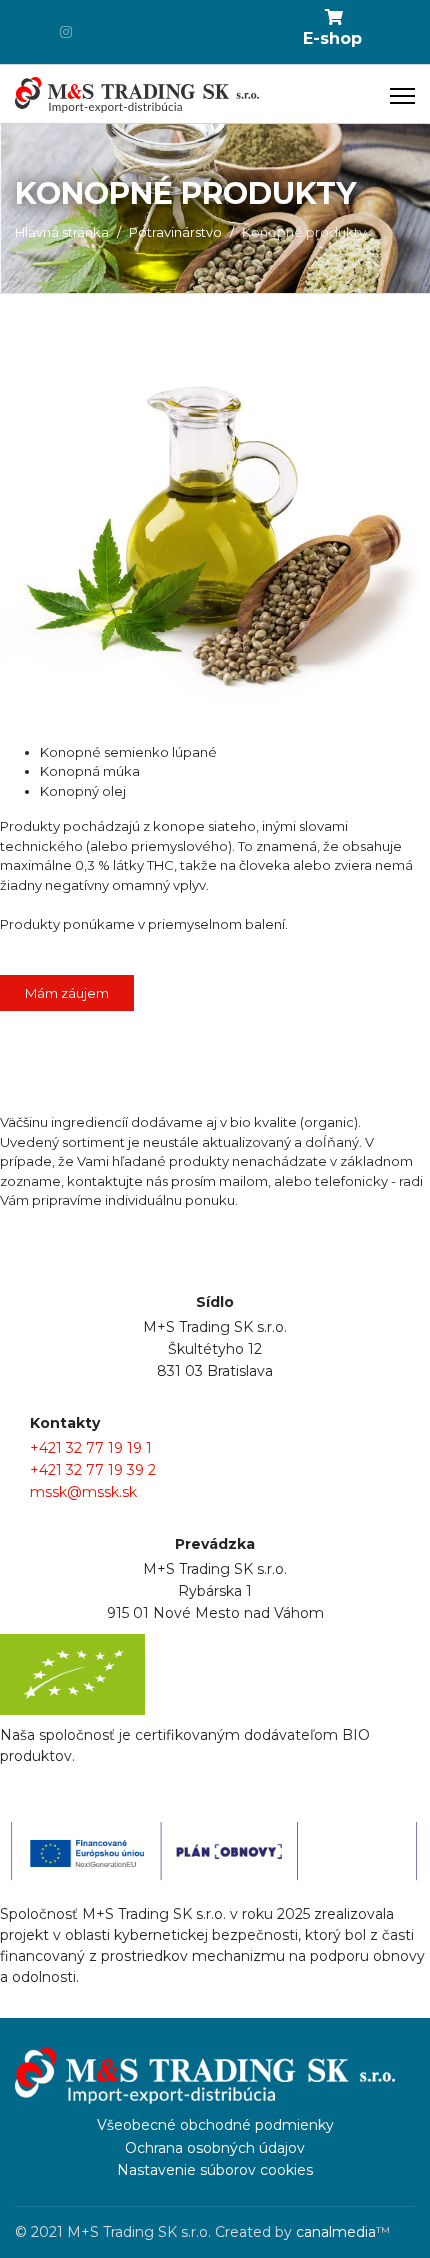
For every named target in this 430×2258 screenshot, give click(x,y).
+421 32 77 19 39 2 (93, 1470)
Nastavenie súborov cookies (215, 2170)
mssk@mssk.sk (83, 1492)
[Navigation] (402, 95)
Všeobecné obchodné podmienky (215, 2125)
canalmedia (336, 2232)
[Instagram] (66, 32)
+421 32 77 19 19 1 (91, 1448)
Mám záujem (67, 993)
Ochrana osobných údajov (215, 2148)
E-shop (332, 38)
